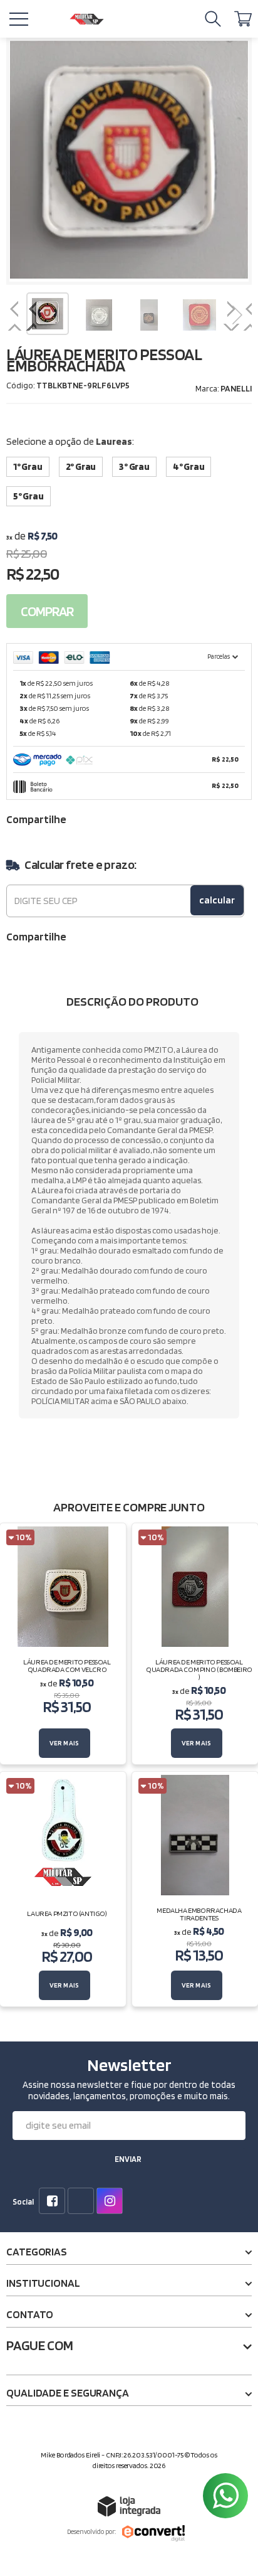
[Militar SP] (86, 19)
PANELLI (236, 388)
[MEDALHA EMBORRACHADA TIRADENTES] (195, 1889)
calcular (217, 900)
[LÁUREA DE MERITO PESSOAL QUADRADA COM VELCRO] (63, 1644)
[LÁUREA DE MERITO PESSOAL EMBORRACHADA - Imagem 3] (149, 315)
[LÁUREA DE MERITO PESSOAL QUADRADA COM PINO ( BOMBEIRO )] (195, 1644)
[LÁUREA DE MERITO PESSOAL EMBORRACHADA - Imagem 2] (99, 315)
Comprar (47, 611)
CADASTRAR (128, 2161)
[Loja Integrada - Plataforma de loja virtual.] (129, 2506)
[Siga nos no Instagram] (112, 2202)
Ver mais (64, 1743)
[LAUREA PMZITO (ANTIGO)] (63, 1889)
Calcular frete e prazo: (80, 865)
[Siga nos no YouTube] (83, 2202)
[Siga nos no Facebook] (54, 2202)
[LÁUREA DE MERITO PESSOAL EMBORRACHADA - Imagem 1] (48, 314)
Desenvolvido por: (91, 2531)
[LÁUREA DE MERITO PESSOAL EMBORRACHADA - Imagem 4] (199, 315)
